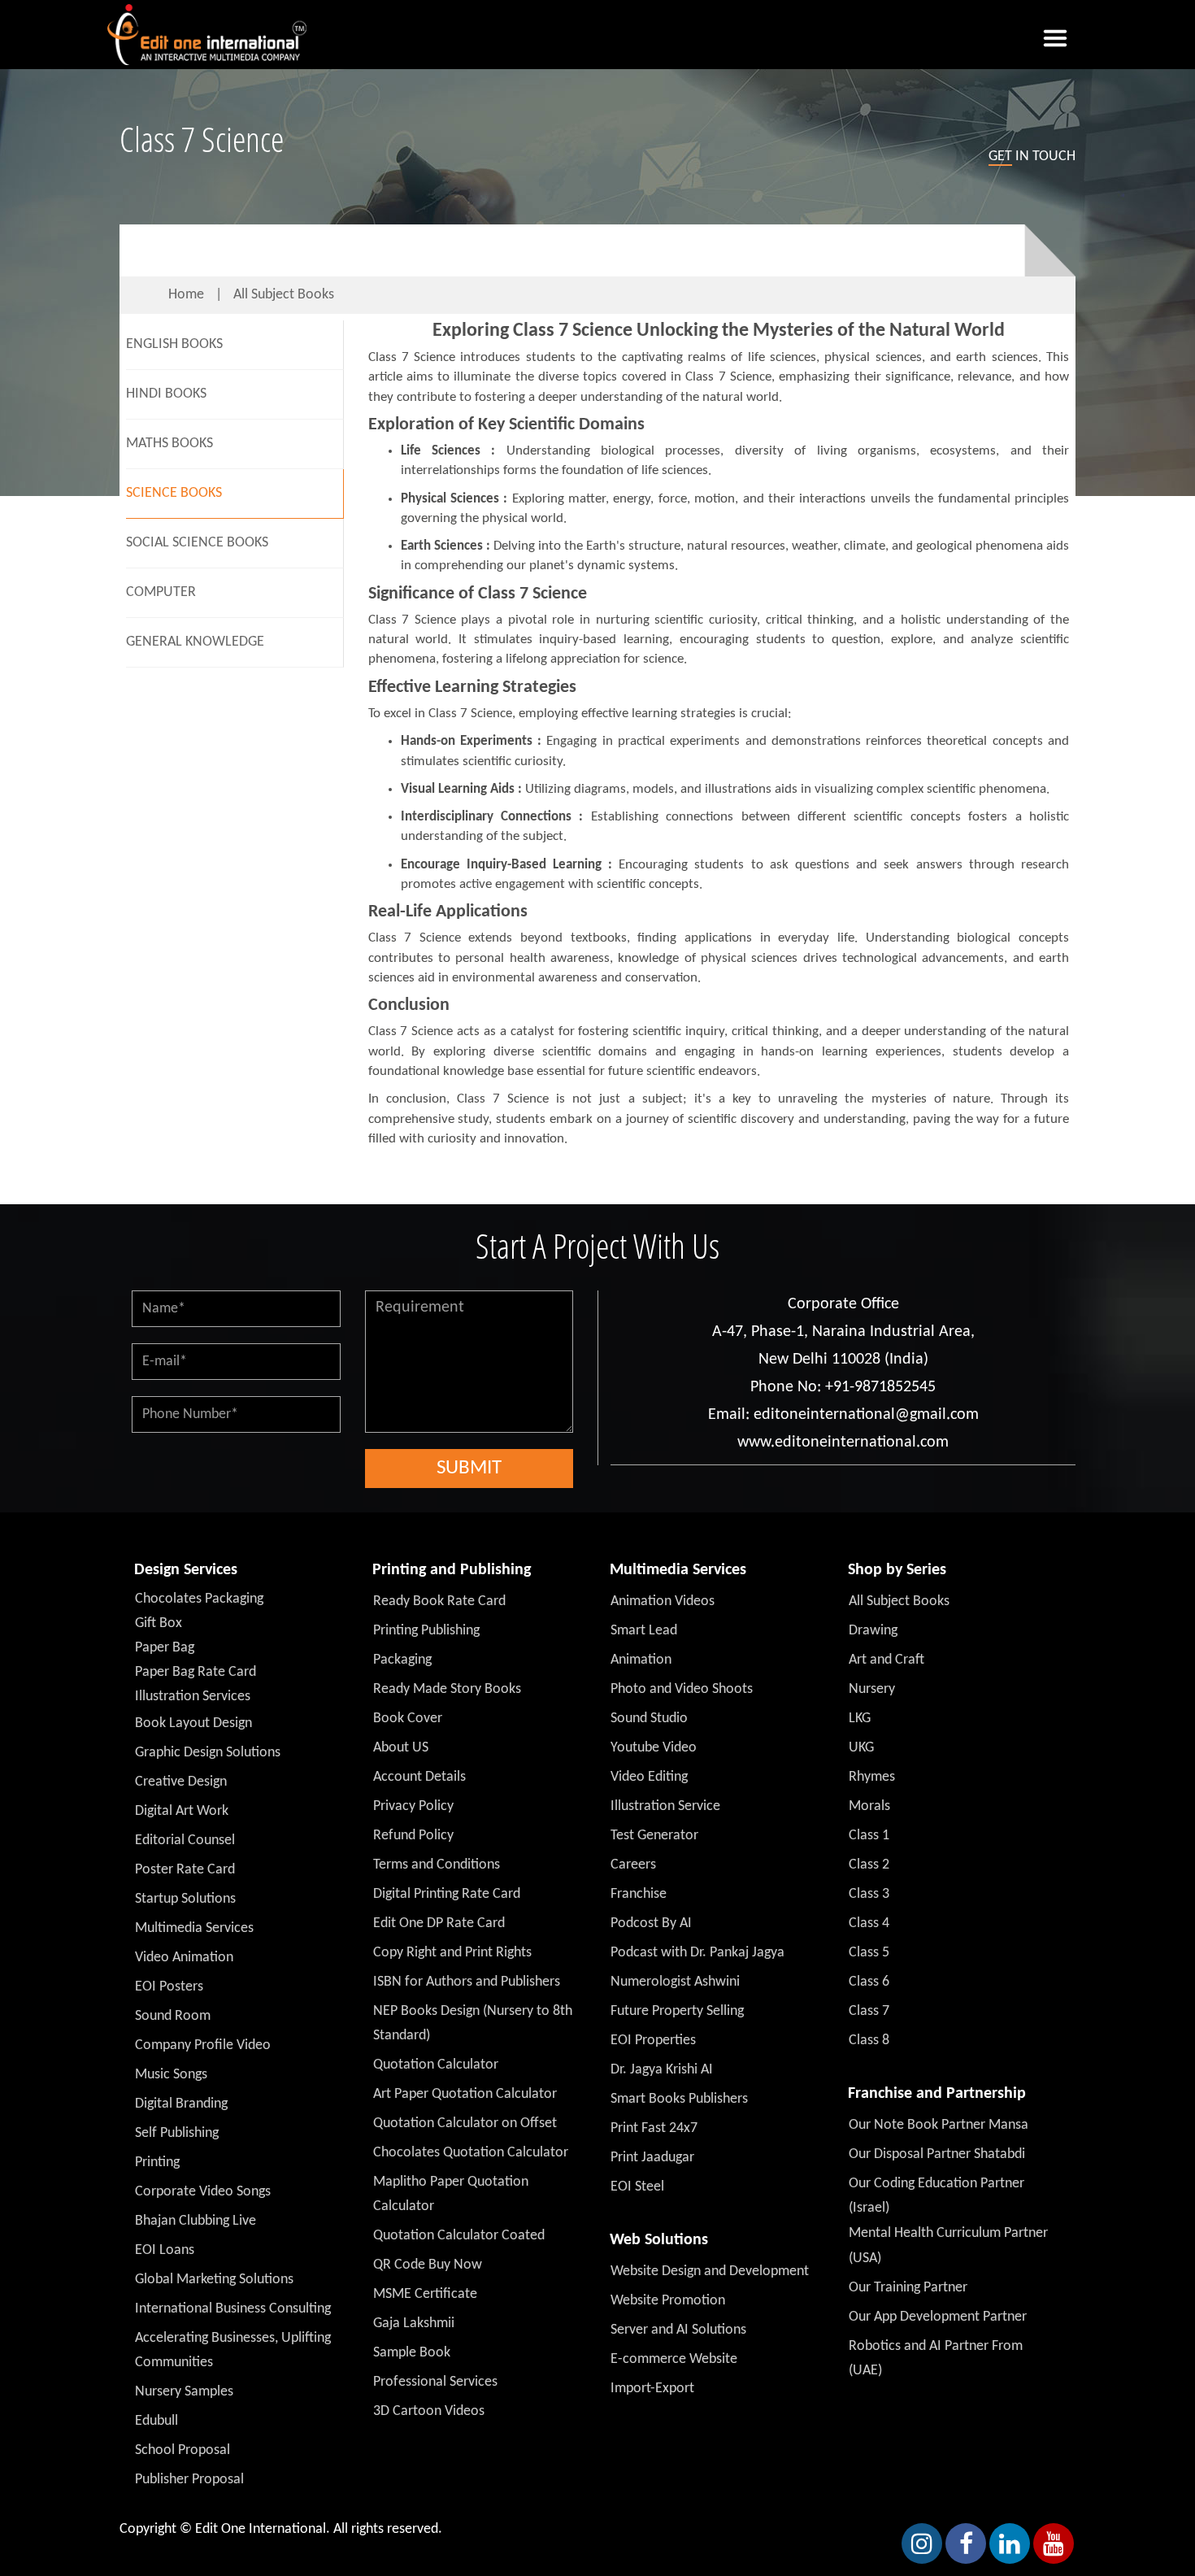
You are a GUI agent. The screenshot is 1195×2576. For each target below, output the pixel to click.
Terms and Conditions (437, 1865)
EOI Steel (637, 2187)
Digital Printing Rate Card (447, 1894)
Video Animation (184, 1958)
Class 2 (869, 1865)
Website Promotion (668, 2301)
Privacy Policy (413, 1806)
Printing (157, 2163)
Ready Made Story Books (447, 1689)
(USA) (865, 2258)
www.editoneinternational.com (843, 1442)
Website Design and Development (710, 2271)
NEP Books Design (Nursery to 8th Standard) (473, 2023)
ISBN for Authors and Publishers (467, 1982)
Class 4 (869, 1923)
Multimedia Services (194, 1928)
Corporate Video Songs (203, 2192)
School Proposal (183, 2450)
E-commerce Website (674, 2359)
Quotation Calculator (436, 2065)
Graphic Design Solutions (208, 1753)
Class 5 (869, 1953)
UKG (861, 1748)
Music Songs (171, 2075)
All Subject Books (284, 295)
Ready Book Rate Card (439, 1601)
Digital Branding (181, 2104)
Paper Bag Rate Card (196, 1672)
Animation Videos (663, 1601)
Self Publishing (177, 2133)
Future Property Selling (677, 2011)
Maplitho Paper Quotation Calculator (451, 2194)
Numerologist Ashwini (675, 1982)
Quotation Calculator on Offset (465, 2123)
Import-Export (652, 2389)
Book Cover (408, 1719)
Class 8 (869, 2041)
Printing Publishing (426, 1631)
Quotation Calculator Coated (459, 2236)
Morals (869, 1806)
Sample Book (412, 2353)
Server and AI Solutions (678, 2330)
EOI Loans (165, 2250)
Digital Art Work (182, 1811)
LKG (860, 1719)
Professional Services (435, 2382)
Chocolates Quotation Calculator (471, 2153)
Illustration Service (665, 1806)
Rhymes (872, 1777)
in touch (1032, 157)
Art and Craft (886, 1660)
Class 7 (869, 2011)
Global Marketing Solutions (214, 2280)
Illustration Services (193, 1697)
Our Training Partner (908, 2288)
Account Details (419, 1777)
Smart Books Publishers (679, 2099)
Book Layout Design (193, 1723)
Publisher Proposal (189, 2480)
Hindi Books (166, 394)
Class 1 (869, 1836)
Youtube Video (654, 1748)
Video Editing (649, 1777)
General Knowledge (195, 642)
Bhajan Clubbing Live (196, 2221)
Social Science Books (197, 543)
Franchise (639, 1894)
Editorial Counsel (185, 1841)
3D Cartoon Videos (429, 2411)
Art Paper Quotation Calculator (465, 2094)
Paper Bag (165, 1648)
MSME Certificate (425, 2294)
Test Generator (654, 1836)
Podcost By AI (651, 1923)
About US (401, 1748)
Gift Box (159, 1623)
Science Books (174, 493)
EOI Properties (653, 2041)
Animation (641, 1660)
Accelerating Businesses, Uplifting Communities (233, 2350)
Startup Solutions (185, 1899)
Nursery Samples (184, 2392)
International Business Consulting (233, 2309)
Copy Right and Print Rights (452, 1953)
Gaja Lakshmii (414, 2324)
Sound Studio (649, 1719)
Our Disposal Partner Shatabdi (937, 2154)
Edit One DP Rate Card (439, 1923)
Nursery (872, 1689)
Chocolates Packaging (199, 1599)
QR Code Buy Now (428, 2265)
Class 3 (869, 1894)
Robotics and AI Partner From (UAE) (936, 2358)
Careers (633, 1865)
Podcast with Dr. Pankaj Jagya (697, 1953)
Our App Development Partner (938, 2317)
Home (186, 295)
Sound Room (173, 2016)
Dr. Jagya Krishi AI (662, 2070)
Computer (161, 592)
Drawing (873, 1631)
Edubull (156, 2421)
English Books (174, 344)
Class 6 (869, 1982)
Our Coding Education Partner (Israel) (936, 2196)
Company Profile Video (203, 2045)
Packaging (402, 1660)
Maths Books (169, 444)
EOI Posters (169, 1987)
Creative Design (181, 1782)
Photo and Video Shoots (682, 1689)
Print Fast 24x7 (654, 2128)
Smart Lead (644, 1631)
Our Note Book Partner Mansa (939, 2125)
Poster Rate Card (185, 1870)
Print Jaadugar (652, 2158)
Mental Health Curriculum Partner (948, 2233)
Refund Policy (413, 1836)
